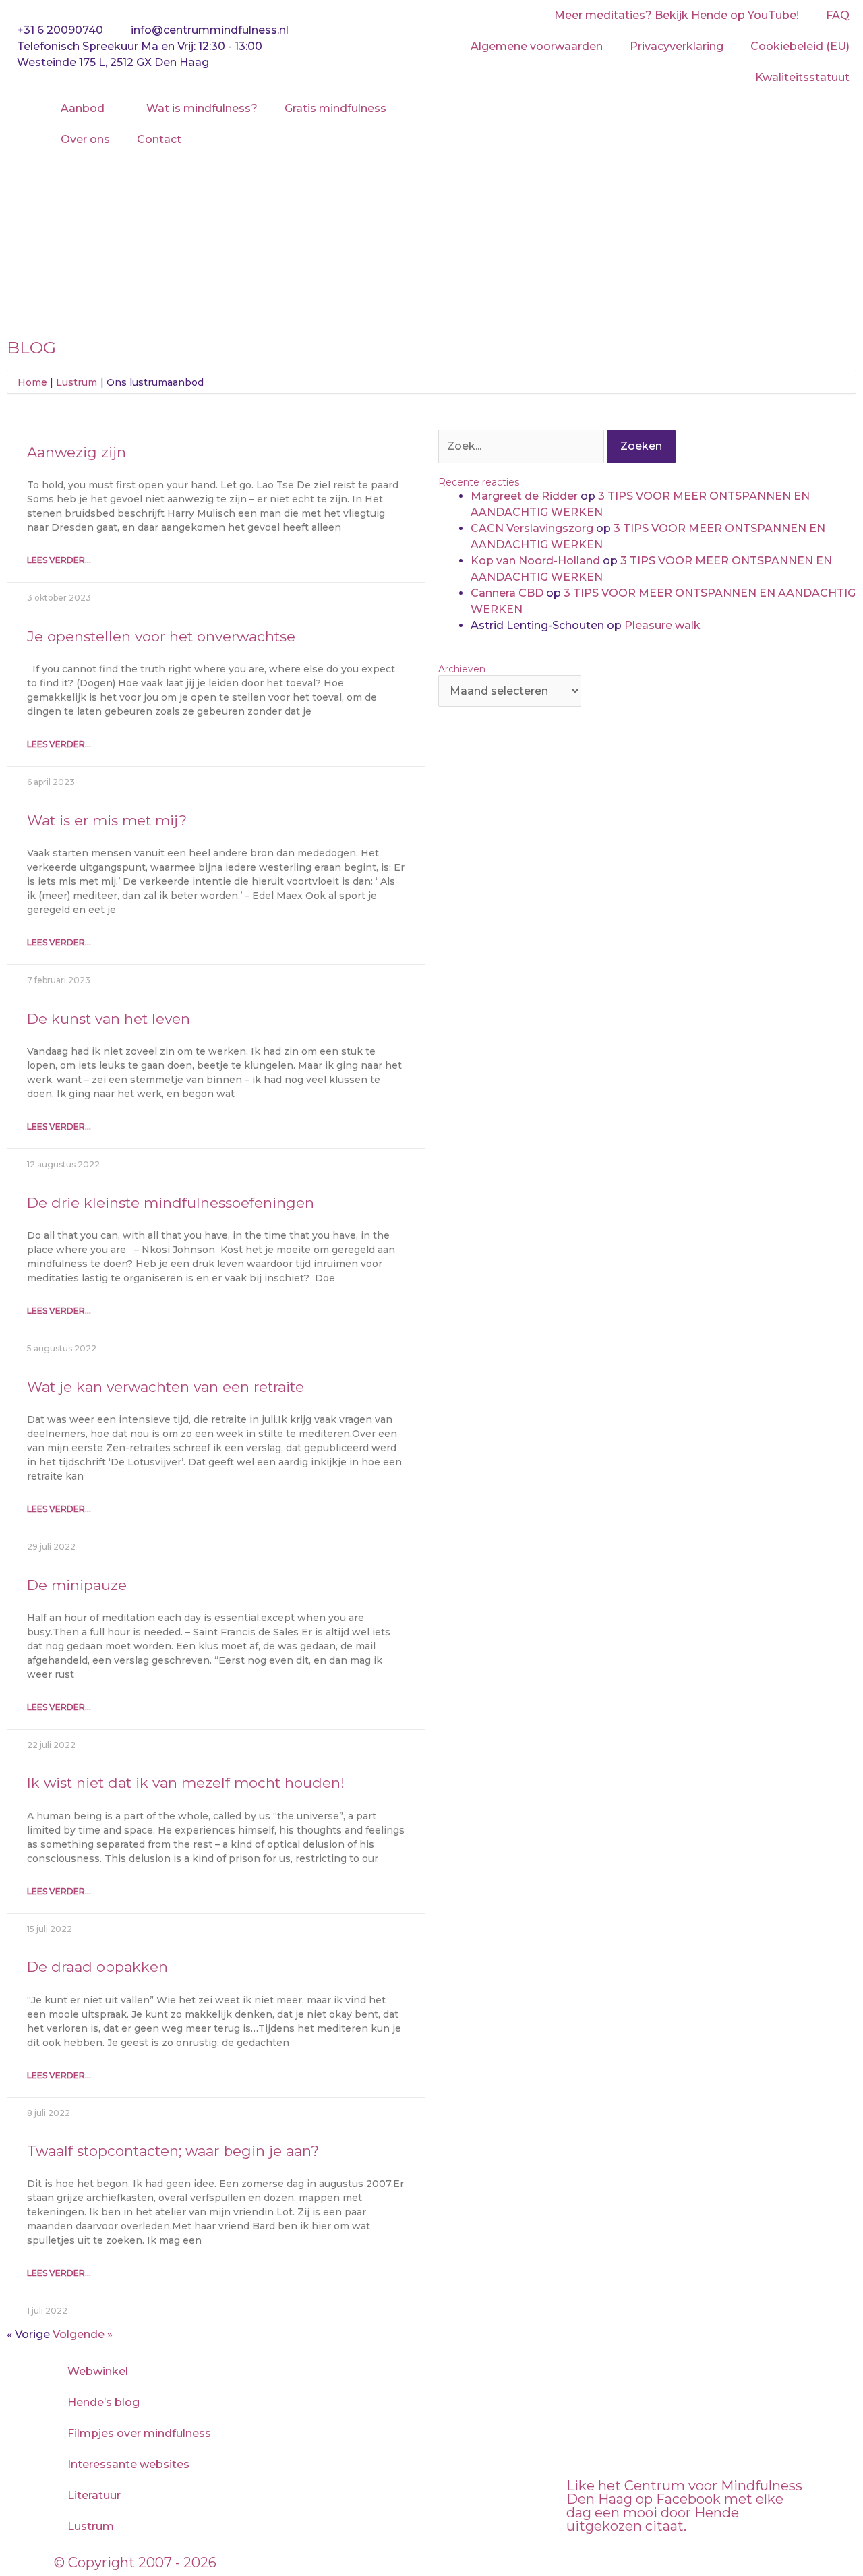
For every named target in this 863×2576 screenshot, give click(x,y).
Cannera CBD (507, 593)
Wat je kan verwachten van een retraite (166, 1387)
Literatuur (94, 2495)
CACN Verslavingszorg (532, 528)
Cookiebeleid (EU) (800, 46)
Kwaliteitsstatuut (802, 77)
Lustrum (91, 2526)
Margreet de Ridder (524, 496)
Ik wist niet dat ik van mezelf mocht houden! (186, 1783)
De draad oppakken (97, 1967)
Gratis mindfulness (335, 108)
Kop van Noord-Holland (535, 561)
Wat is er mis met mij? (107, 820)
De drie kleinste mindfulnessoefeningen (171, 1203)
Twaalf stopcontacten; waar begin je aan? (173, 2151)
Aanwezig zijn (77, 452)
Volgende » (83, 2334)
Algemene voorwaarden (537, 46)
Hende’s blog (103, 2402)
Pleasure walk (662, 625)
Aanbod (83, 108)
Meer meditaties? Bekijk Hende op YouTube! (677, 15)
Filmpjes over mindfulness (139, 2433)
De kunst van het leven (109, 1019)
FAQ (838, 15)
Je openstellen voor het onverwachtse (161, 636)
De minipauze (77, 1585)
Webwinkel (98, 2371)
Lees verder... (59, 560)
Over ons (85, 139)
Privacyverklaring (677, 46)
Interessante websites (128, 2464)
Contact (159, 139)
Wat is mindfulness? (202, 108)
